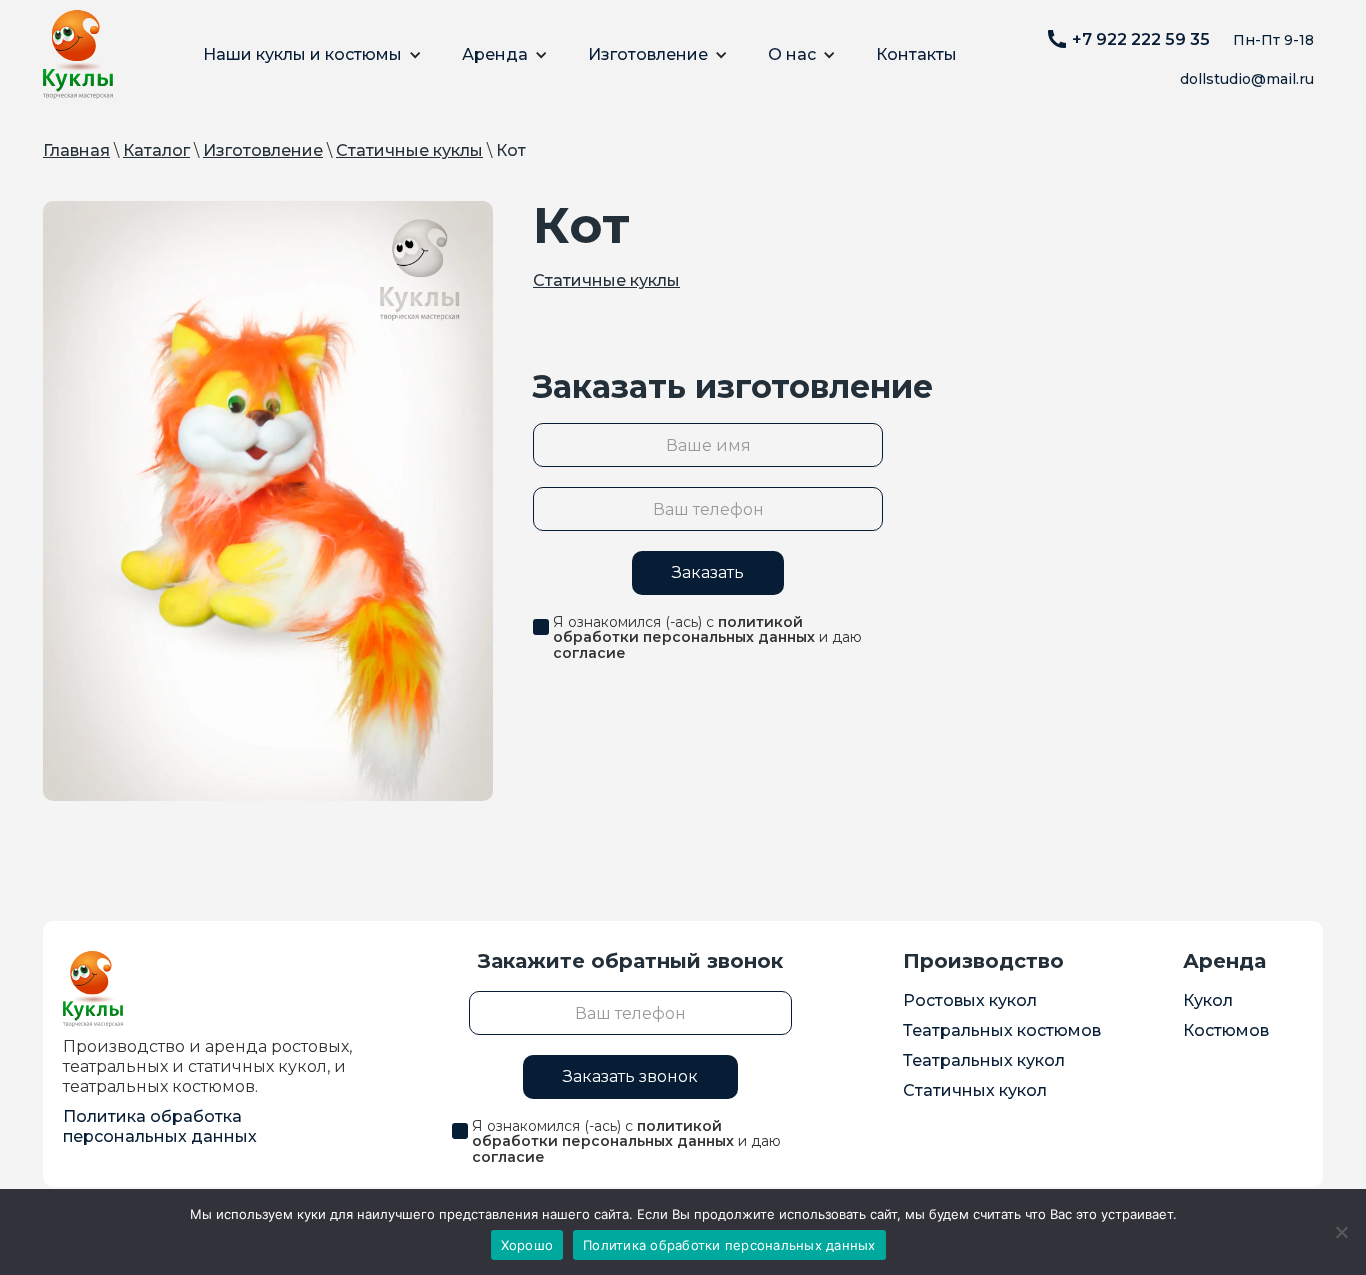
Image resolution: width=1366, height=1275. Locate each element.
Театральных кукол (984, 1060)
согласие (589, 653)
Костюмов (1226, 1030)
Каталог (156, 150)
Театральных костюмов (1002, 1030)
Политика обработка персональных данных (160, 1126)
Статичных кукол (975, 1090)
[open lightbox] (268, 501)
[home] (78, 54)
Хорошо (527, 1245)
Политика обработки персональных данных (729, 1245)
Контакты (916, 54)
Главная (76, 150)
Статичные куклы (409, 150)
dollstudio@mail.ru (1247, 79)
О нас (792, 54)
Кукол (1208, 1000)
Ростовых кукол (970, 1000)
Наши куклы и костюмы (302, 54)
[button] (312, 55)
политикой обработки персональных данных (684, 629)
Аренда (495, 54)
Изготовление (648, 54)
